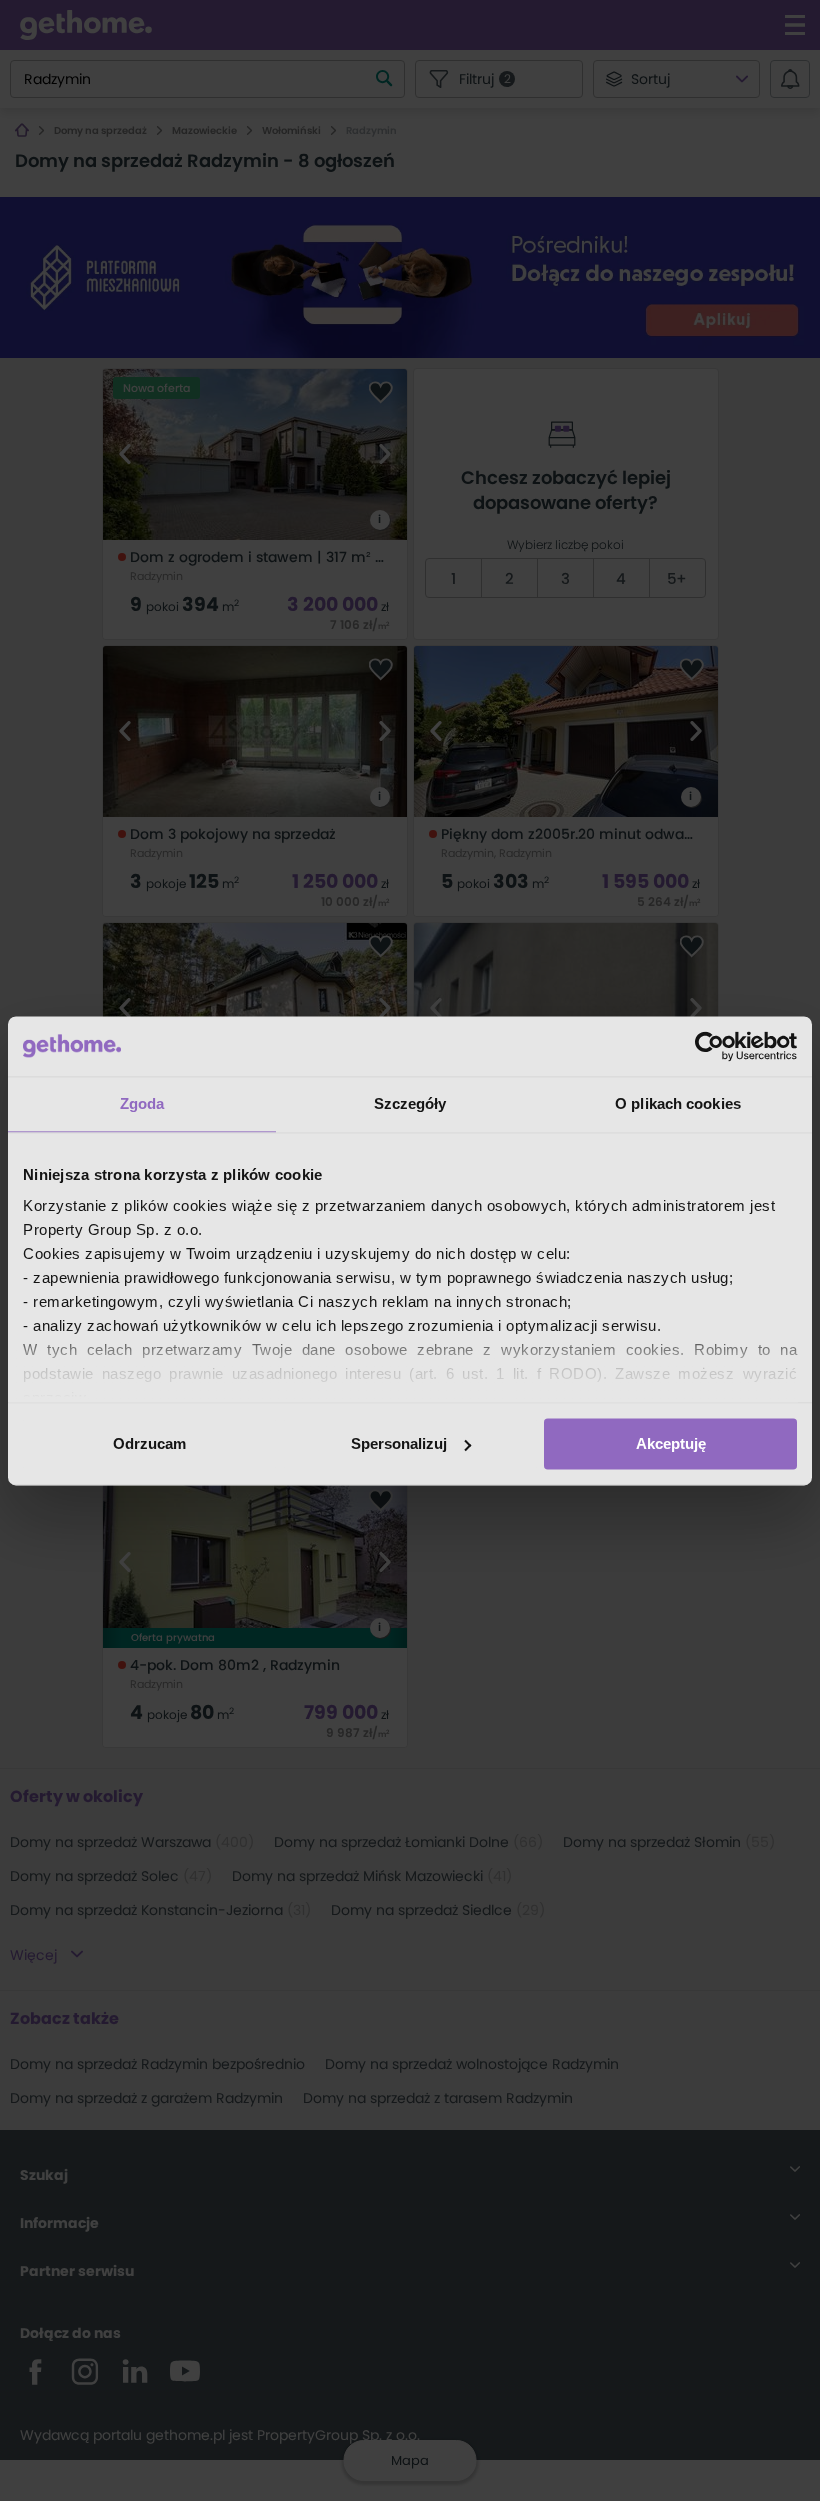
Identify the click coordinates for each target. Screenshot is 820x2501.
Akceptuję (671, 1443)
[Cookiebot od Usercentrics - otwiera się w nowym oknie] (709, 1046)
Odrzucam (149, 1443)
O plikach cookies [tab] (678, 1103)
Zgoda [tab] (142, 1103)
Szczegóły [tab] (410, 1103)
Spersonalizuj (399, 1443)
